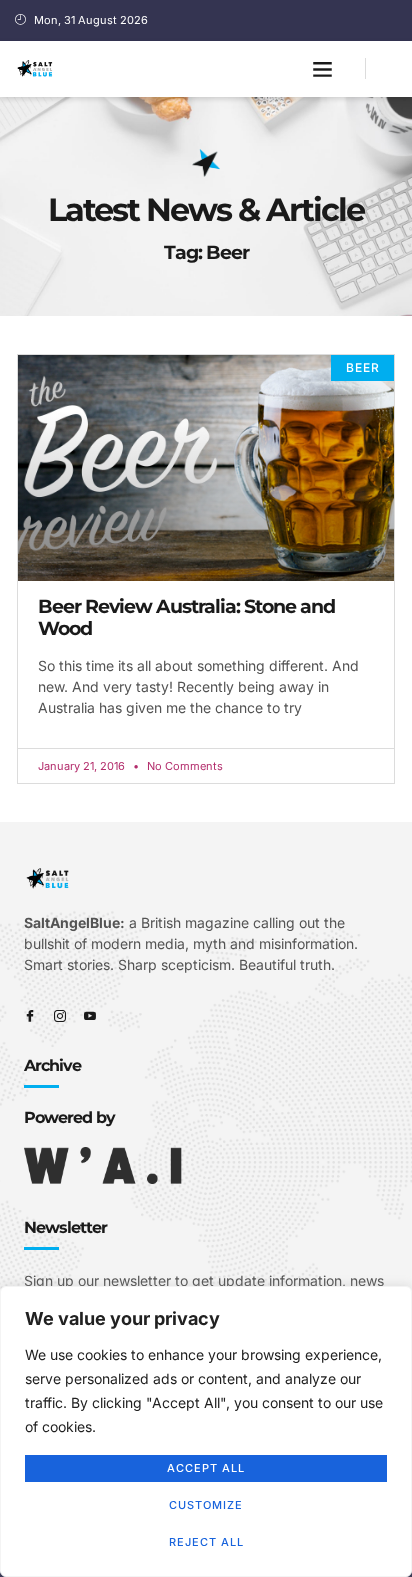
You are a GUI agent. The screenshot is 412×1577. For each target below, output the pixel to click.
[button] (323, 69)
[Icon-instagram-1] (60, 1016)
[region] (206, 1431)
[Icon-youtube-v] (90, 1016)
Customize (206, 1505)
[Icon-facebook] (30, 1016)
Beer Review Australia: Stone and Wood (186, 617)
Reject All (206, 1542)
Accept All (206, 1468)
